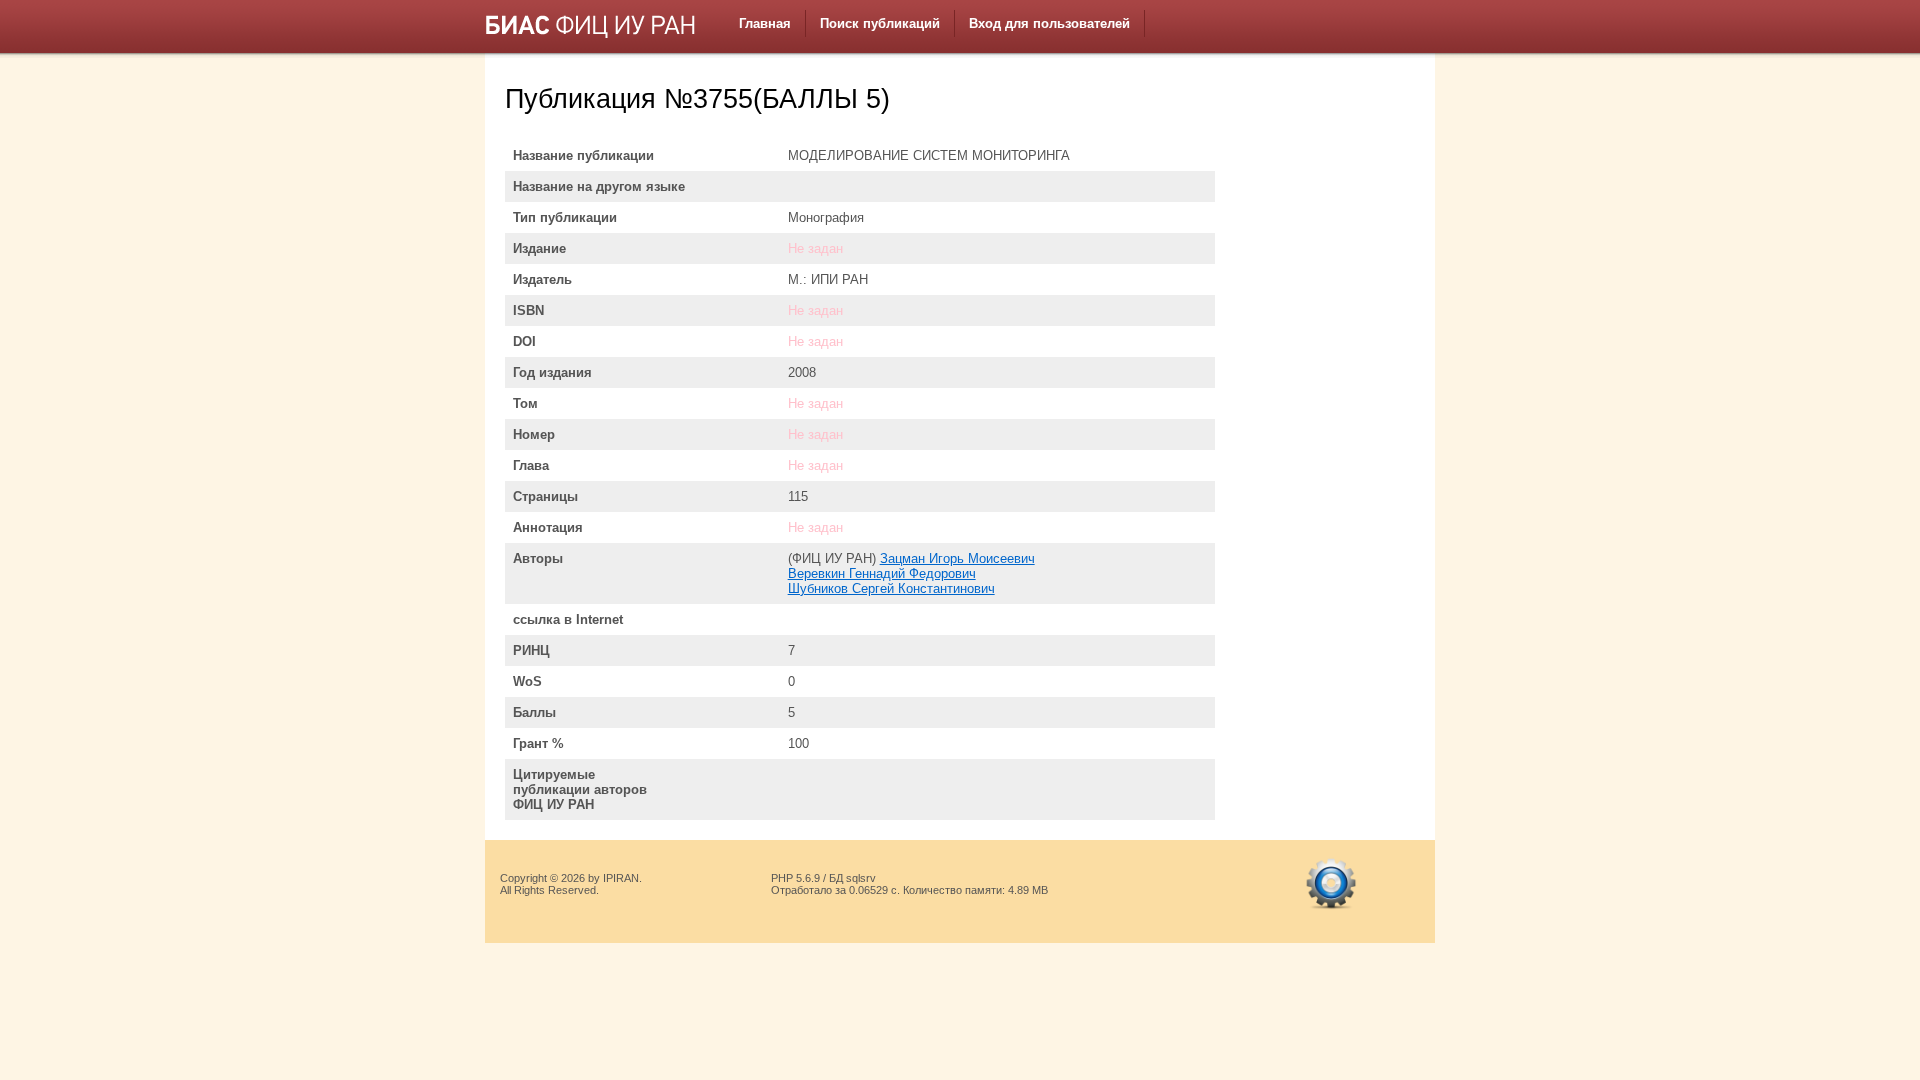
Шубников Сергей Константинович (891, 588)
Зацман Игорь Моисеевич (957, 558)
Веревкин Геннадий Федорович (882, 573)
